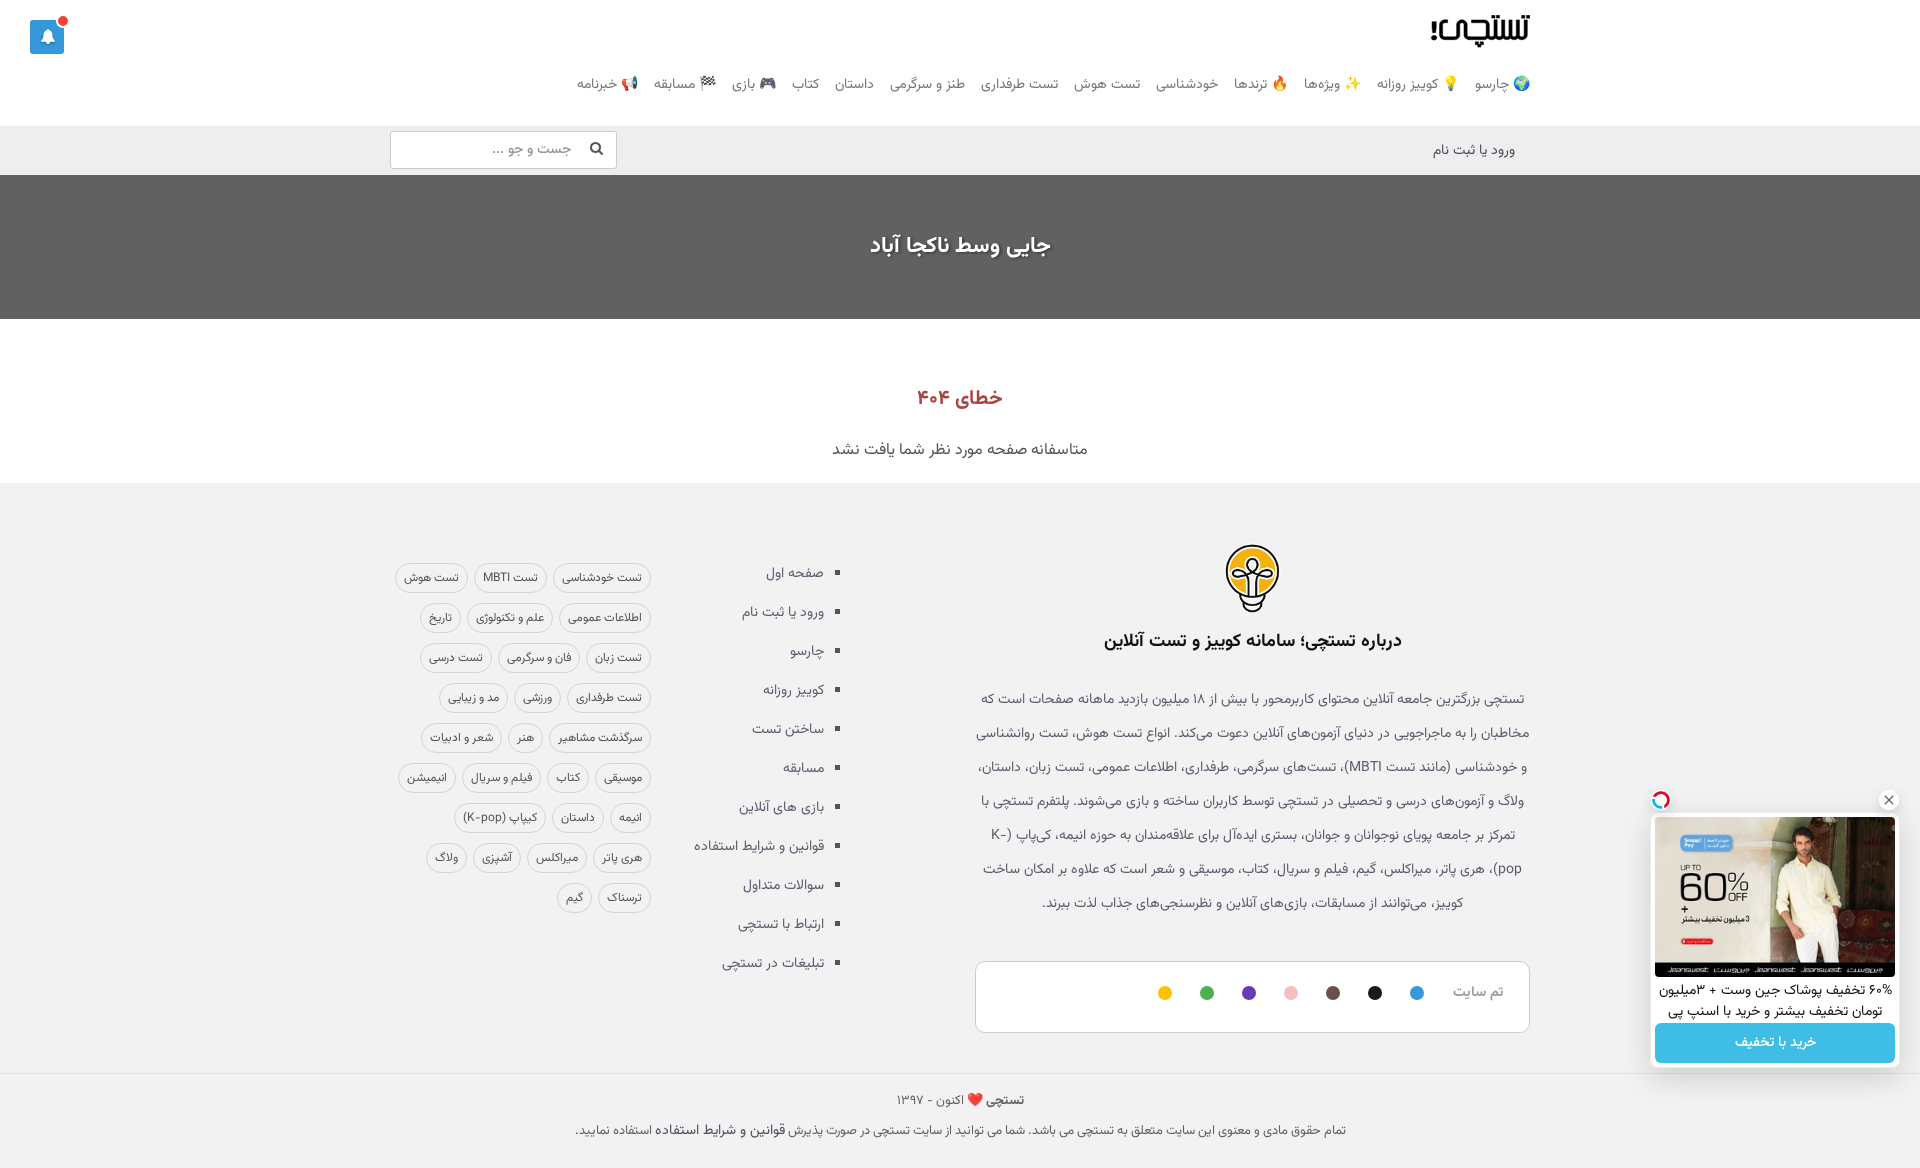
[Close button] (1889, 800)
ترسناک (624, 898)
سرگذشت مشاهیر (600, 738)
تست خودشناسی (602, 578)
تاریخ (440, 618)
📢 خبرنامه (607, 85)
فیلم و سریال (501, 778)
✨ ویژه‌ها (1332, 85)
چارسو (807, 652)
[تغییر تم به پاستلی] (1288, 994)
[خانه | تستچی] (1252, 578)
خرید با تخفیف (1775, 1043)
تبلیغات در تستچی (773, 964)
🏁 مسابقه (685, 85)
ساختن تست (788, 730)
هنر (525, 738)
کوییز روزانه (793, 691)
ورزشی (537, 698)
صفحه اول (795, 574)
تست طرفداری (1019, 85)
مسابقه (803, 769)
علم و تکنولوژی (510, 618)
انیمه (630, 818)
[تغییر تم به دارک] (1372, 994)
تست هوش (1107, 85)
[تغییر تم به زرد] (1162, 994)
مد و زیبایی (473, 698)
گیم (574, 898)
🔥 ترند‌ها (1261, 85)
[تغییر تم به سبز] (1204, 994)
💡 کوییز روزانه (1418, 85)
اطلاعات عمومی (605, 618)
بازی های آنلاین (781, 808)
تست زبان (618, 658)
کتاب (805, 85)
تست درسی (456, 658)
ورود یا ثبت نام (1474, 151)
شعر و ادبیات (461, 738)
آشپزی (497, 858)
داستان (854, 85)
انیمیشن (427, 778)
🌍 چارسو (1502, 85)
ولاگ (446, 858)
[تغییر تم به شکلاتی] (1330, 994)
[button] (47, 37)
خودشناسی (1187, 85)
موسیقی (623, 778)
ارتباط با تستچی (781, 925)
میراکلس (557, 858)
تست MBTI (510, 578)
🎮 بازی (754, 85)
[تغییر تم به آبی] (1414, 994)
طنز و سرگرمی (927, 85)
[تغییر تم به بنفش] (1246, 994)
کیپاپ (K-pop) (500, 818)
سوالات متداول (783, 886)
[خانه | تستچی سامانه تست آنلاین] (1480, 25)
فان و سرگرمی (539, 658)
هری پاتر (622, 858)
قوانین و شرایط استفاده (759, 847)
